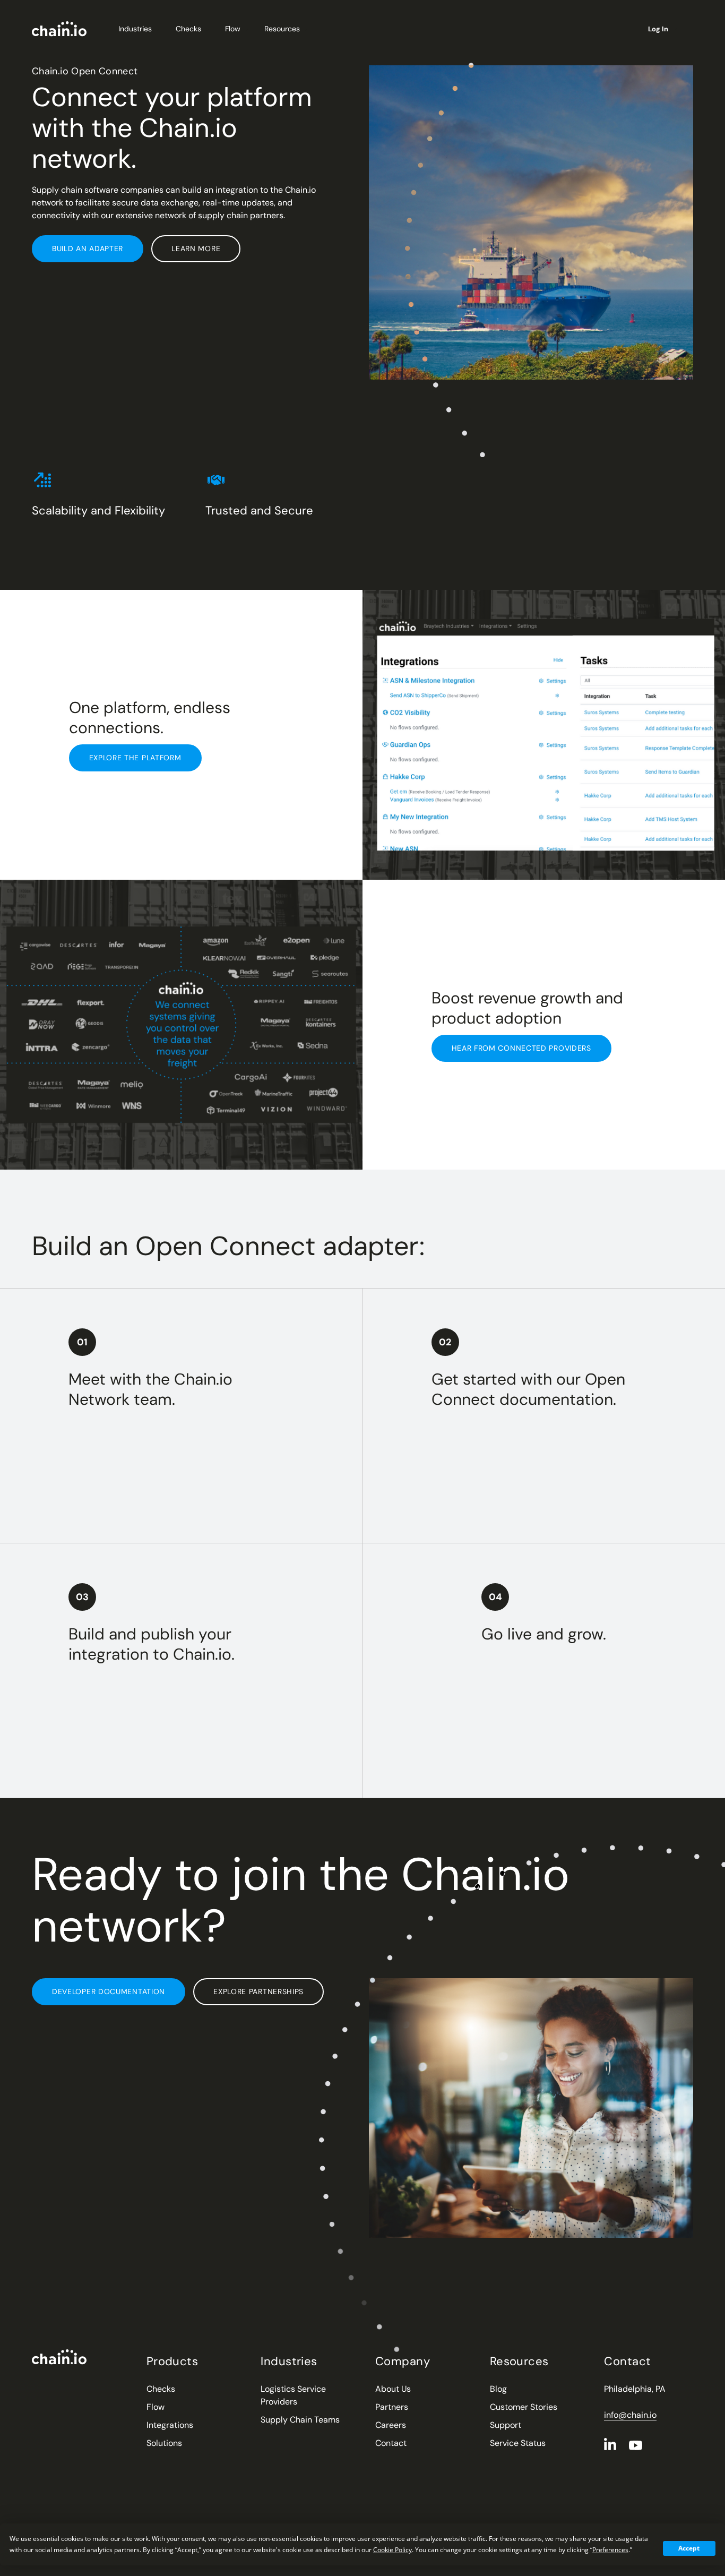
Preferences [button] (610, 2550)
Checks (188, 29)
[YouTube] (636, 2445)
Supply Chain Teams (300, 2420)
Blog (498, 2389)
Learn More (196, 248)
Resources (282, 29)
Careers (391, 2425)
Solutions (164, 2443)
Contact (391, 2443)
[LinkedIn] (610, 2444)
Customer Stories (524, 2407)
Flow (233, 29)
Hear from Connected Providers (521, 1048)
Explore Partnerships (258, 1991)
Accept (689, 2548)
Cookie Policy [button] (392, 2550)
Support (506, 2425)
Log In (658, 29)
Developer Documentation (109, 1991)
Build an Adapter (88, 248)
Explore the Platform (135, 758)
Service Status (518, 2443)
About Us (393, 2389)
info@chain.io (630, 2415)
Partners (392, 2407)
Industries (135, 29)
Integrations (170, 2425)
